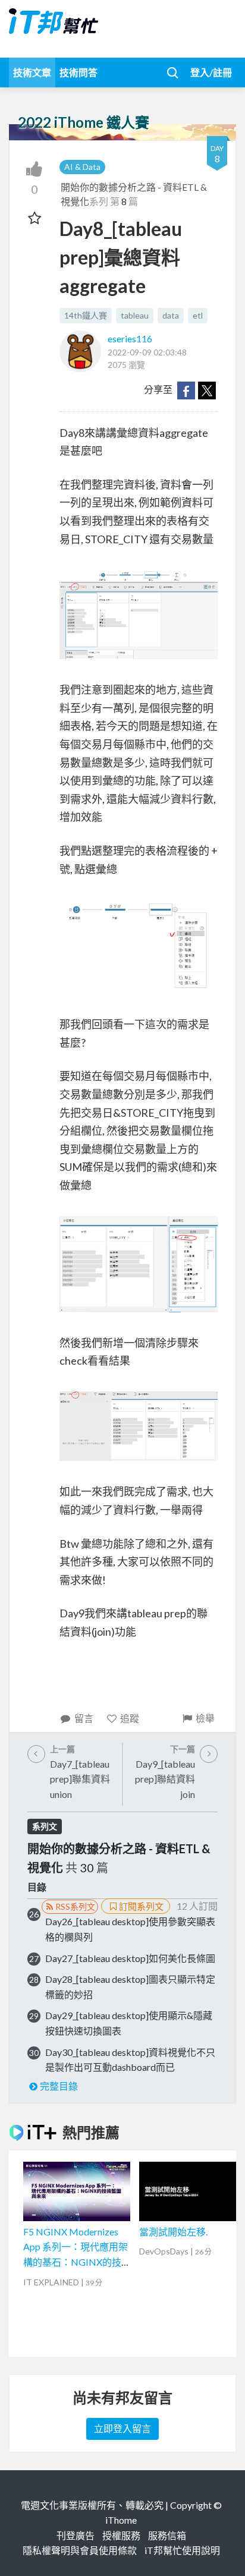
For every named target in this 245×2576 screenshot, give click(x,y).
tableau (135, 315)
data (171, 315)
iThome (121, 2520)
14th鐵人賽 (86, 315)
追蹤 (130, 1718)
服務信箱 (167, 2535)
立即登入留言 (122, 2428)
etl (198, 315)
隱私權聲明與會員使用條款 (80, 2550)
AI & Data (82, 167)
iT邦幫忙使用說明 (182, 2550)
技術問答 (78, 72)
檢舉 (205, 1718)
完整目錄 (59, 2086)
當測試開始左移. (173, 2232)
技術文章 (32, 72)
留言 (84, 1718)
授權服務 (121, 2535)
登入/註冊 (211, 72)
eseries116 (130, 338)
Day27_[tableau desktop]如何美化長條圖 (130, 1958)
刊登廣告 (76, 2535)
